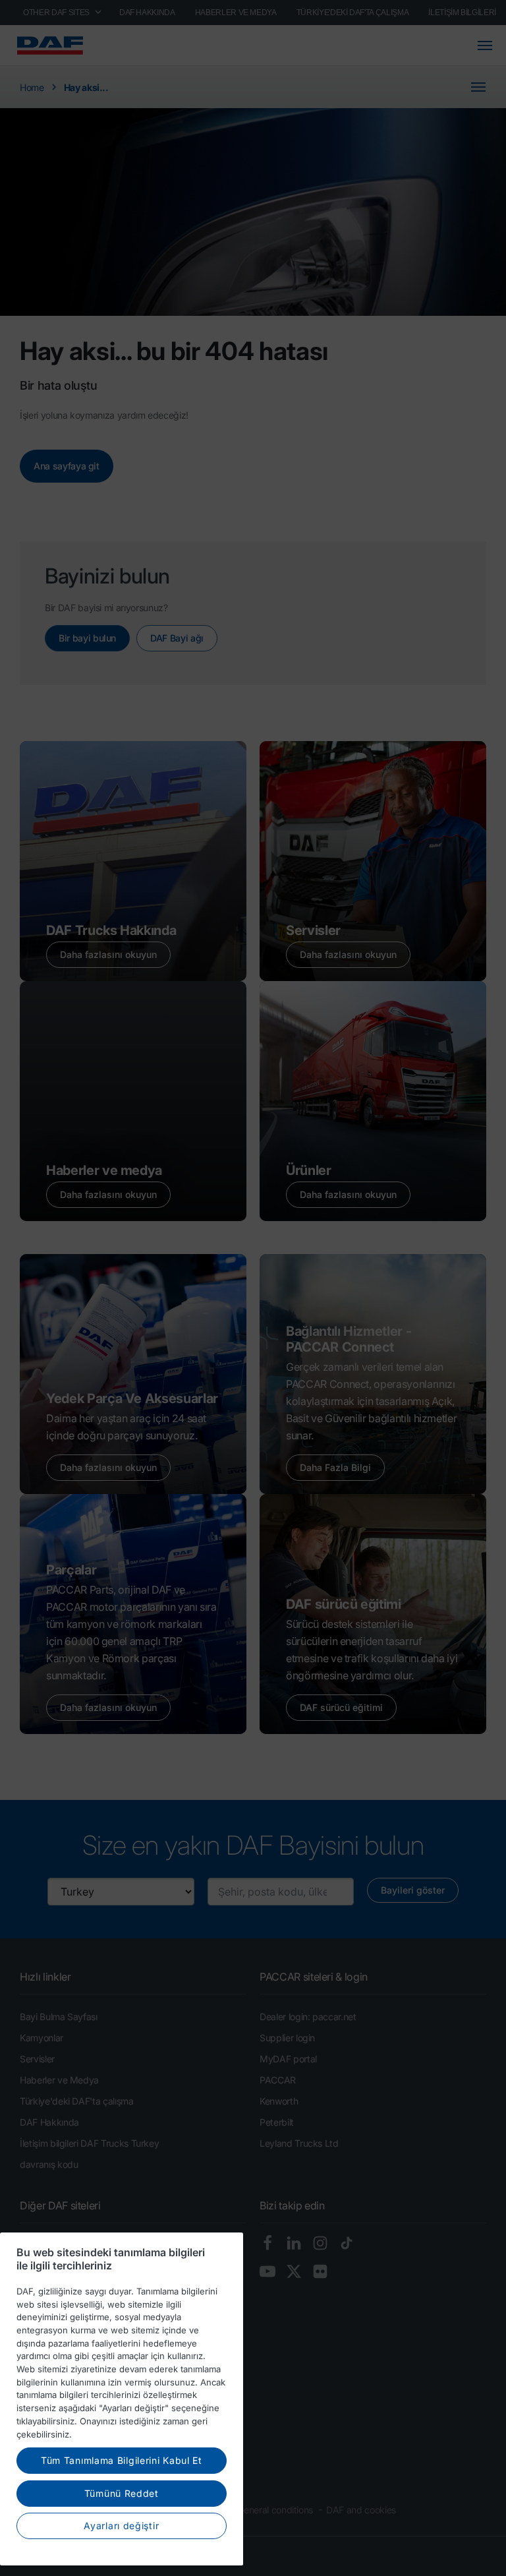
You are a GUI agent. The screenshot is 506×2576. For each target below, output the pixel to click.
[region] (122, 2399)
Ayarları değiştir (121, 2526)
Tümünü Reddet (122, 2493)
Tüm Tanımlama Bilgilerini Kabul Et (122, 2460)
